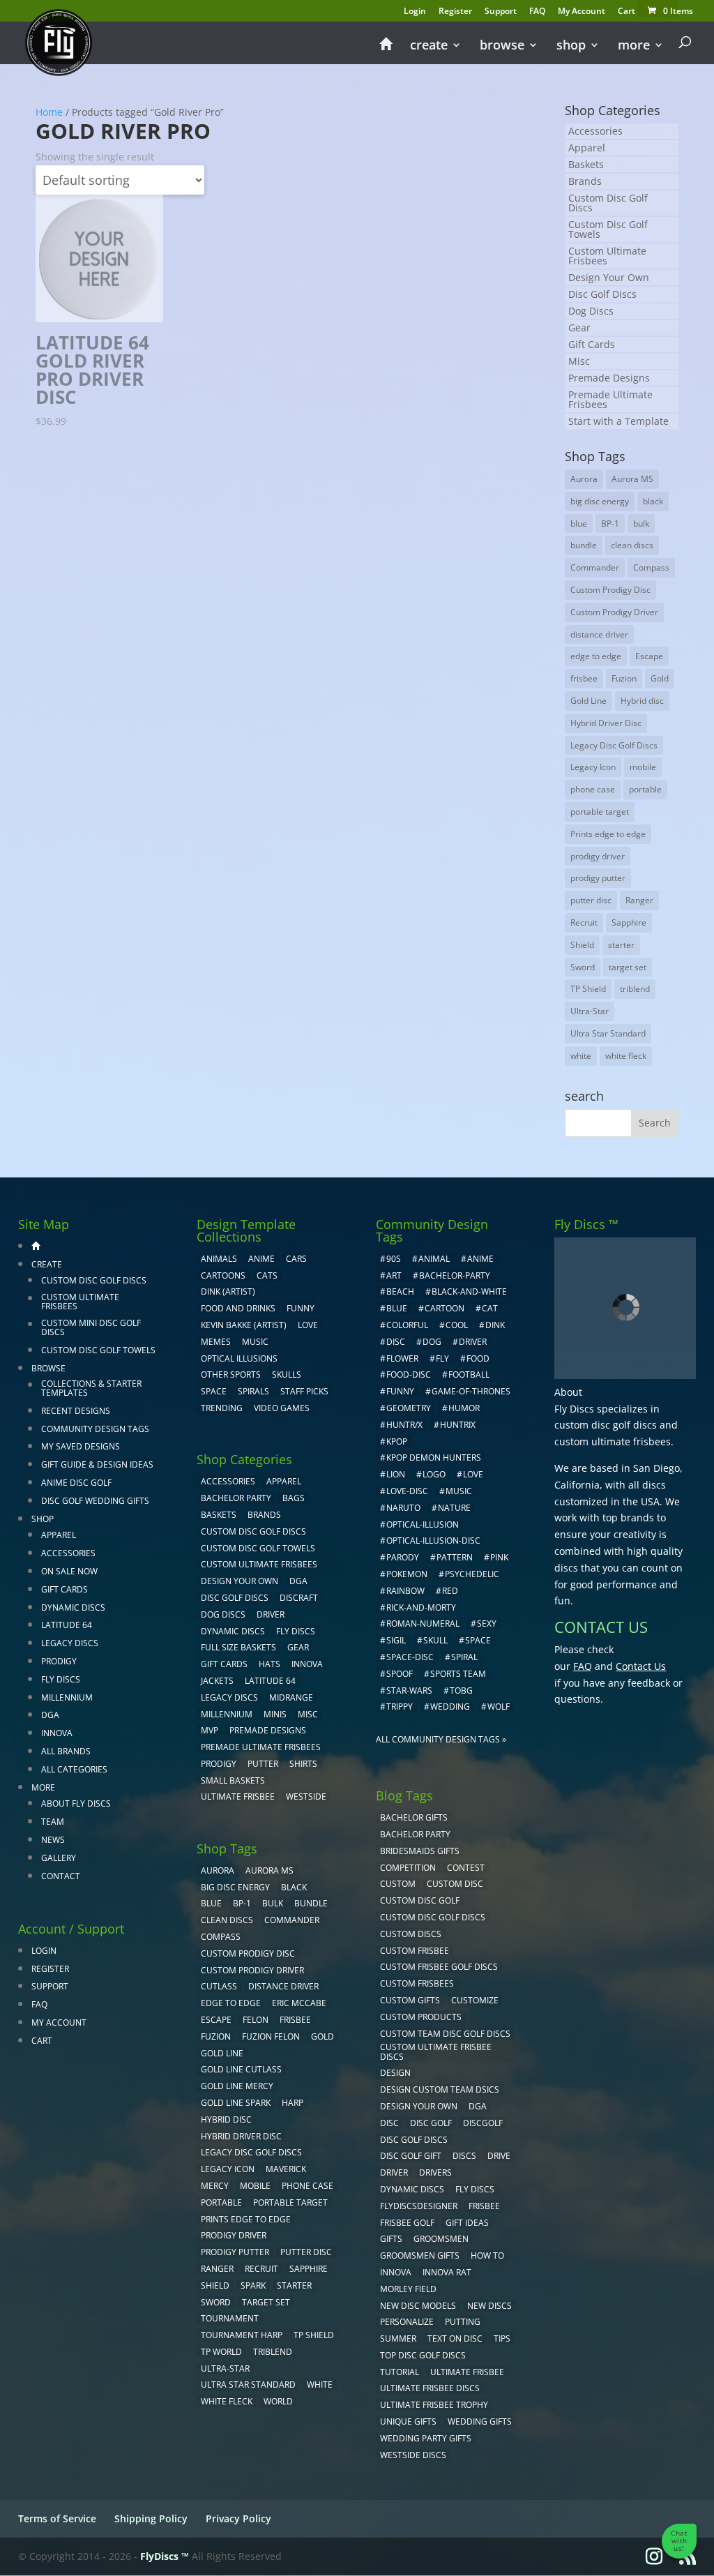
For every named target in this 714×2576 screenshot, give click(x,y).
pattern (455, 1557)
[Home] (386, 50)
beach (400, 1291)
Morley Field (408, 2289)
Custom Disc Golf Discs (608, 203)
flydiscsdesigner (419, 2206)
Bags (294, 1498)
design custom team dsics (440, 2089)
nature (454, 1508)
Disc (389, 2123)
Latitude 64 (67, 1625)
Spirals (253, 1391)
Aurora (584, 479)
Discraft (299, 1598)
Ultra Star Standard (608, 1033)
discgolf (483, 2123)
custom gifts (410, 2000)
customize (475, 2000)
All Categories (74, 1769)
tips (502, 2338)
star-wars (409, 1690)
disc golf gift (411, 2156)
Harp (293, 2103)
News (53, 1840)
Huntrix (458, 1425)
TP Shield (588, 989)
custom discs (411, 1934)
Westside (306, 1797)
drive (499, 2156)
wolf (499, 1707)
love (473, 1474)
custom (398, 1884)
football (469, 1374)
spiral (464, 1657)
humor (464, 1408)
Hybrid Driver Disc (606, 723)
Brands (585, 181)
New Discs (489, 2306)
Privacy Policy (238, 2518)
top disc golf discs (423, 2355)
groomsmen (441, 2239)
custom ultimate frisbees (613, 1441)
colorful (407, 1325)
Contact (61, 1876)
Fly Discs (61, 1679)
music (255, 1342)
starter (621, 945)
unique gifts (408, 2421)
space (478, 1640)
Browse (502, 46)
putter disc (591, 900)
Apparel (587, 148)
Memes (216, 1342)
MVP (210, 1730)
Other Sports (231, 1374)
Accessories (595, 131)
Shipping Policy (151, 2518)
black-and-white (469, 1291)
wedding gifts (480, 2421)
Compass (651, 567)
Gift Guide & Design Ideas (97, 1464)
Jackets (217, 1681)
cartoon (445, 1308)
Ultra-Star (590, 1011)
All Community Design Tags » (441, 1739)
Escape (649, 656)
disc (396, 1342)
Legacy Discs (70, 1643)
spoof (400, 1674)
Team (53, 1822)
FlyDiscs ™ (165, 2556)
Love (308, 1325)
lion (396, 1474)
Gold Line (588, 701)
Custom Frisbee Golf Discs (439, 1967)
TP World (221, 2352)
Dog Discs (591, 311)
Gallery (59, 1858)
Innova (57, 1733)
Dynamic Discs (73, 1607)
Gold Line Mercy (237, 2086)
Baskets (586, 164)
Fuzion (624, 678)
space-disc (410, 1657)
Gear (579, 327)
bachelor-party (455, 1275)
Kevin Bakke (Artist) (244, 1325)
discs (464, 2156)
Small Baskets (233, 1780)
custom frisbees (417, 1983)
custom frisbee (415, 1951)
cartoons (223, 1275)
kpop (397, 1441)
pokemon (407, 1574)
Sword (583, 967)
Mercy (215, 2186)
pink (499, 1557)
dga (478, 2106)
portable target (600, 812)
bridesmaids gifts (420, 1851)
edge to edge (596, 656)
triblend (635, 989)
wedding (450, 1707)
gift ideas (467, 2223)
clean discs (632, 545)
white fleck (626, 1056)
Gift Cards (592, 344)
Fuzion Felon (271, 2036)
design (395, 2073)
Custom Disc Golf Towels (608, 229)
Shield (582, 945)
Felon (256, 2020)
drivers (435, 2172)
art (394, 1275)
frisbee (584, 678)
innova (396, 2272)
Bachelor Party (236, 1498)
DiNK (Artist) (228, 1291)
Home (49, 112)
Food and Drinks (238, 1308)
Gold (660, 678)
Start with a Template (618, 421)
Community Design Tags (95, 1429)
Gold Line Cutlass (241, 2069)
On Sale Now (69, 1571)
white (581, 1056)
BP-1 (610, 524)
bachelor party (415, 1834)
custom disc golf (420, 1900)
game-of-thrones (471, 1391)
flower (402, 1358)
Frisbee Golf (407, 2223)
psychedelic (472, 1574)
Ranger (639, 900)
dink (495, 1325)
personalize (407, 2322)
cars (296, 1259)
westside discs (413, 2455)
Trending (222, 1408)
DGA (50, 1715)
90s (394, 1259)
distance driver (599, 634)
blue (579, 524)
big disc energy (600, 501)
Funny (301, 1308)
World (278, 2401)
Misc (579, 361)
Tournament (230, 2318)
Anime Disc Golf (76, 1483)
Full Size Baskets (238, 1647)
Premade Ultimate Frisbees (610, 399)
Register (455, 12)
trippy (400, 1707)
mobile (643, 767)
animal (434, 1259)
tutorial (400, 2372)
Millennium (67, 1697)
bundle (584, 545)
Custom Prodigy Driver (614, 612)
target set (628, 967)
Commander (595, 567)
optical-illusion (423, 1524)
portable (645, 789)
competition (408, 1868)
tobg (461, 1690)
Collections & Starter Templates (91, 1388)
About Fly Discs (76, 1803)
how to (487, 2255)
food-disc (409, 1374)
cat (490, 1308)
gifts (391, 2239)
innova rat (447, 2272)
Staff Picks (304, 1391)
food (478, 1358)
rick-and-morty (421, 1607)
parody (403, 1557)
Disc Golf (431, 2123)
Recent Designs (76, 1411)
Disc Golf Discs (602, 294)
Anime (261, 1259)
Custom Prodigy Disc (610, 590)
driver (473, 1342)
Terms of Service (57, 2518)
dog (432, 1342)
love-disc (407, 1491)
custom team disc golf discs (445, 2034)
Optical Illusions (239, 1358)
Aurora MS (632, 479)
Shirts (303, 1764)
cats (267, 1275)
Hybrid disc (642, 701)
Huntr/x (404, 1425)
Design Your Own (609, 277)
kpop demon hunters (434, 1458)
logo (434, 1474)
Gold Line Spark (236, 2103)
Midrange (291, 1697)
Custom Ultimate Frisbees (607, 256)
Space (214, 1391)
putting (463, 2322)
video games (282, 1408)
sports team (458, 1674)
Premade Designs (609, 378)
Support (501, 12)
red (450, 1591)
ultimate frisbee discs (430, 2388)
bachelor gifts (414, 1817)
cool (457, 1325)
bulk (641, 524)
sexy (487, 1624)
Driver (271, 1614)
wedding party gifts (426, 2438)
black (653, 501)
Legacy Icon (593, 767)
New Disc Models (418, 2306)
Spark (253, 2285)
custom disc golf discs (606, 1425)
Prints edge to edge (608, 834)
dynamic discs (412, 2189)
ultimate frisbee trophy (434, 2405)
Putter (263, 1764)
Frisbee (484, 2206)
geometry (409, 1408)
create (429, 46)
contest (466, 1868)
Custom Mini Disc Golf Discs (91, 1327)
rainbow (405, 1591)
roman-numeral (423, 1624)
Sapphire (629, 922)
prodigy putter (598, 878)
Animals (219, 1259)
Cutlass (219, 1986)
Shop (571, 46)
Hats (269, 1664)
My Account (582, 12)
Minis (275, 1714)
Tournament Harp (242, 2335)
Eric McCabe (299, 2003)
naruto (403, 1508)
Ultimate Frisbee (238, 1797)
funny (400, 1391)
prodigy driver (598, 856)
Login (415, 12)
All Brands (66, 1751)
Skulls (287, 1374)
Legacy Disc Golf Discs (614, 745)
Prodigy (59, 1661)
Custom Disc (455, 1884)
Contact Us (641, 1666)
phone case (593, 789)
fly (442, 1358)
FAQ (537, 12)
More (634, 46)
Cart (626, 12)
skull (435, 1640)
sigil (396, 1640)
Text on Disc (455, 2338)
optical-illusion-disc (433, 1541)
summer (398, 2338)
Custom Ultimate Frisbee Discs (436, 2051)
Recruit (584, 922)
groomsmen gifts (420, 2255)
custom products (421, 2017)
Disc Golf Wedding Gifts (95, 1501)
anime (480, 1259)
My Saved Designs (81, 1446)
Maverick (286, 2169)
